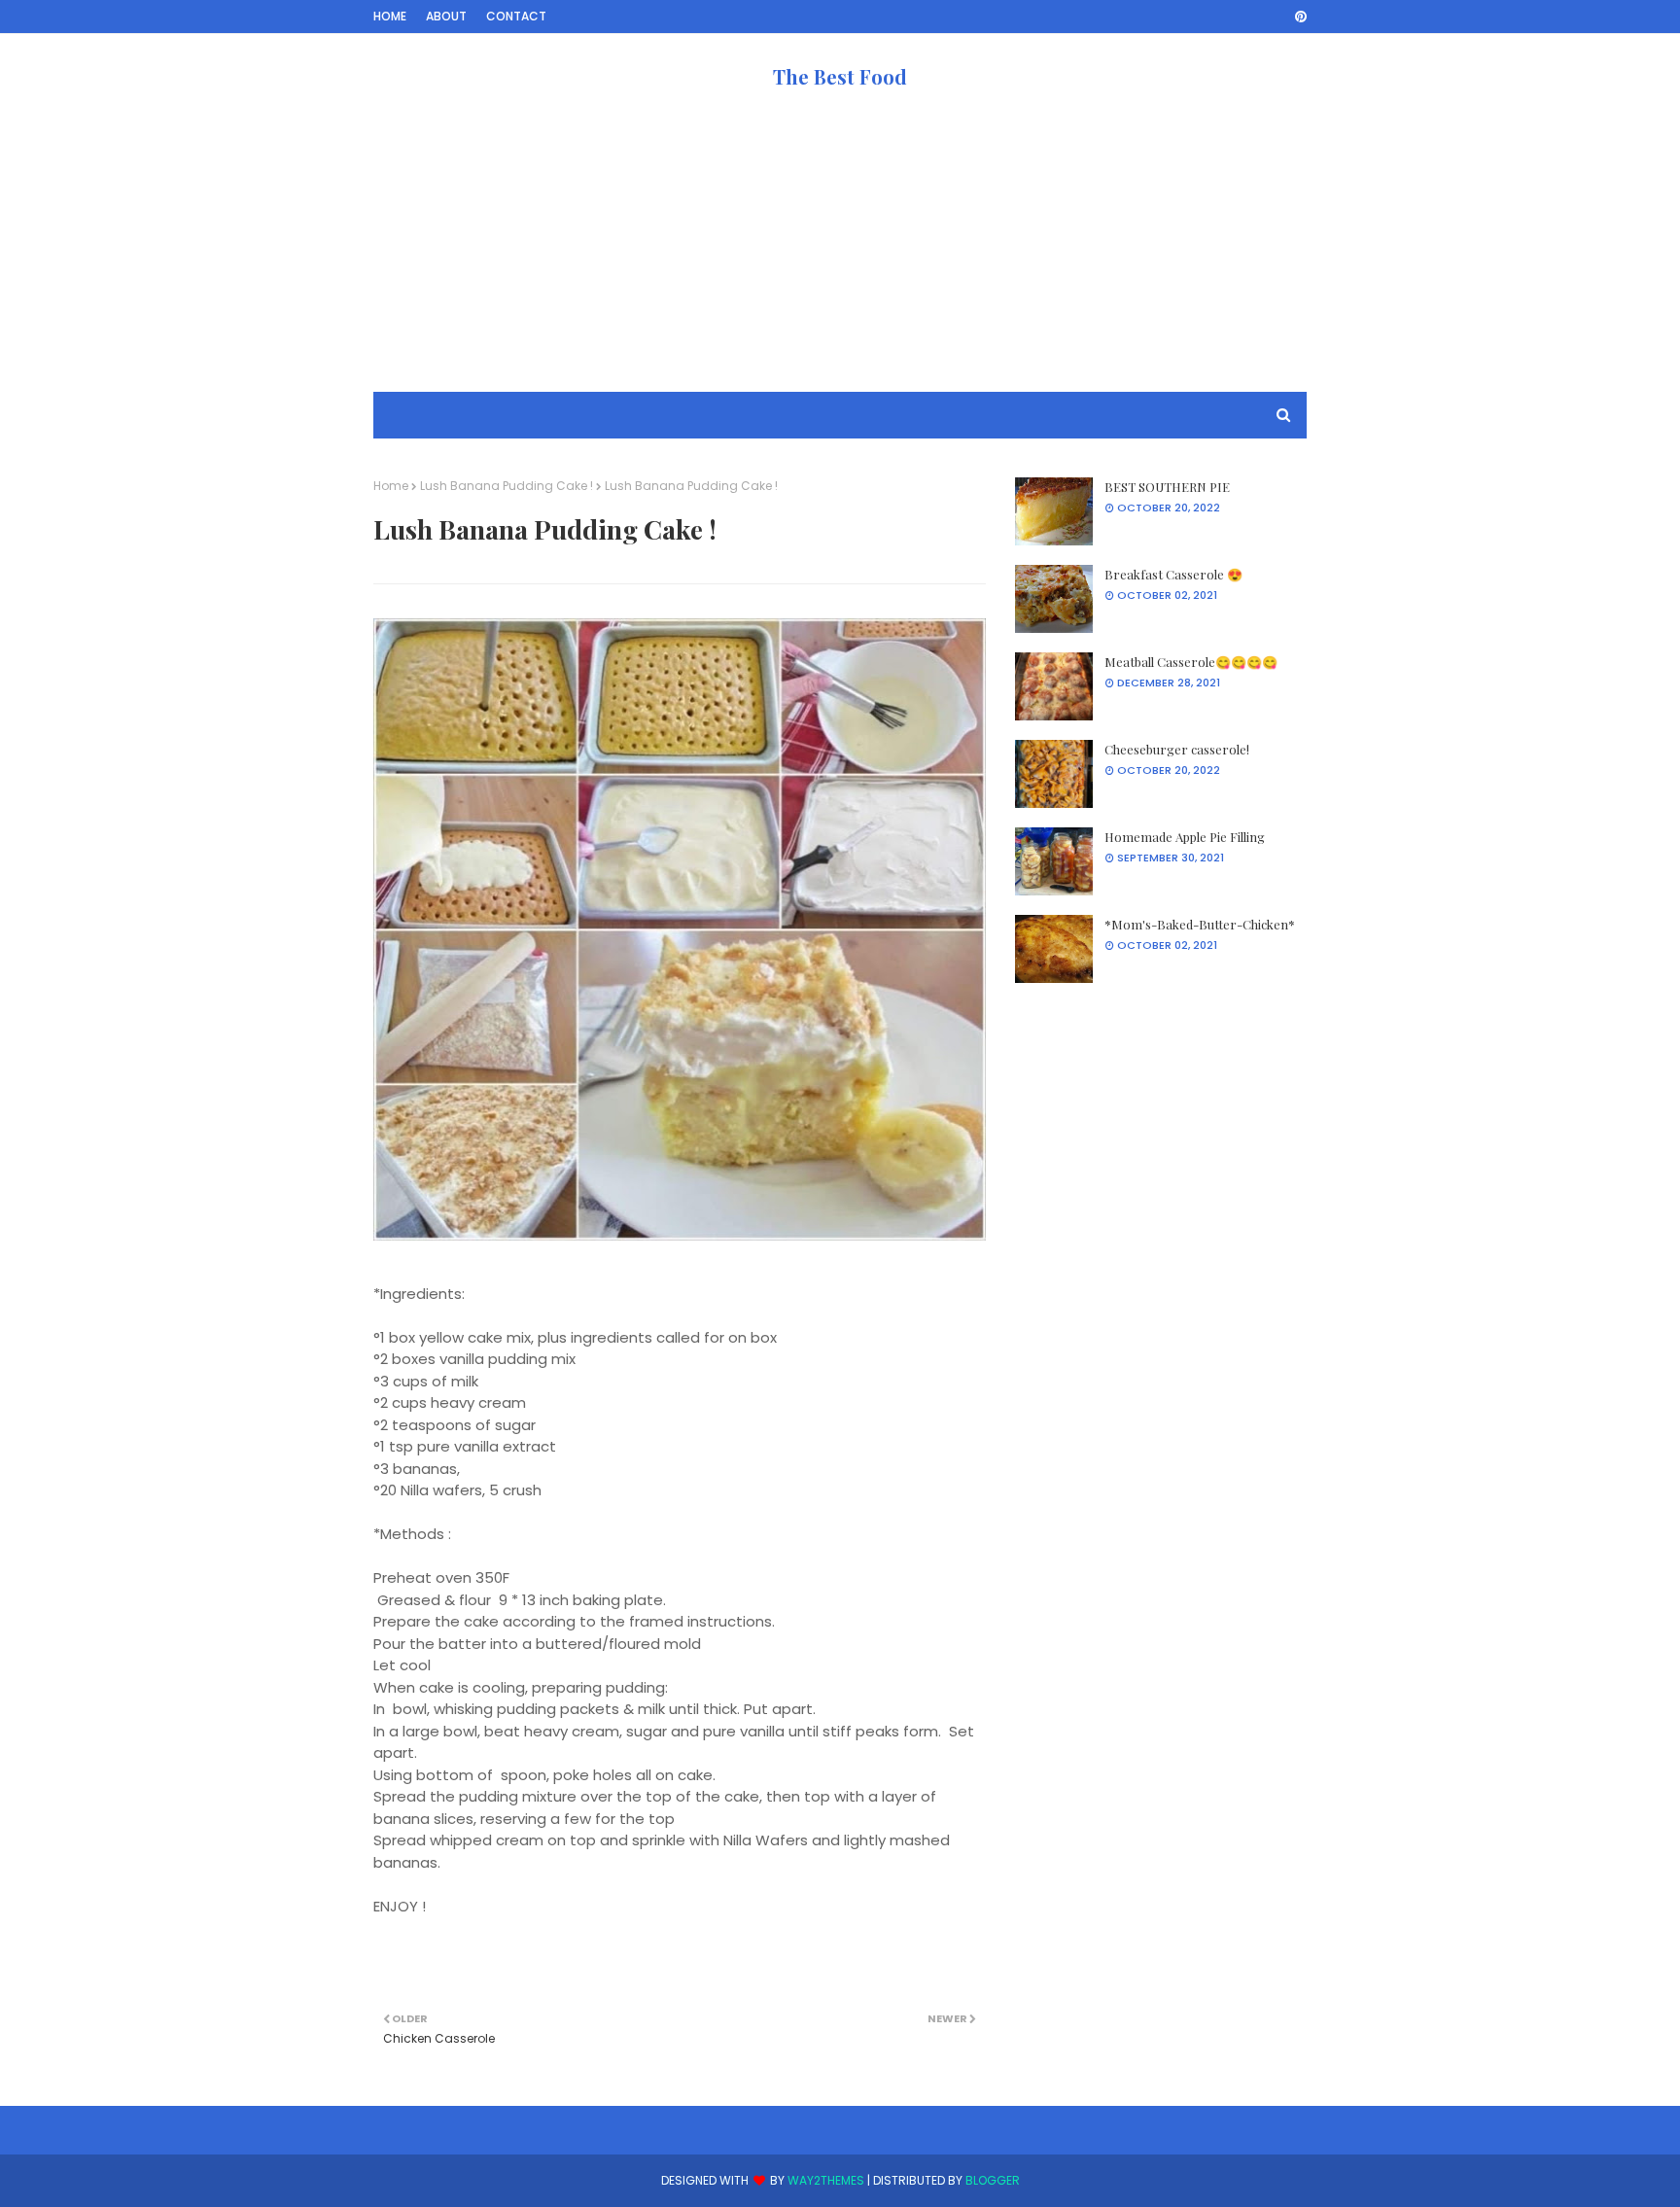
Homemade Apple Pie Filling (1185, 837)
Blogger (993, 2180)
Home (390, 16)
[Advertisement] (840, 256)
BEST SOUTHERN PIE (1167, 487)
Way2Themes (826, 2180)
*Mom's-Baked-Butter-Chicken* (1200, 924)
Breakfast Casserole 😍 (1173, 574)
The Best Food (840, 76)
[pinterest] (1297, 17)
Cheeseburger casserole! (1177, 749)
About (446, 16)
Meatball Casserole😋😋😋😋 (1191, 662)
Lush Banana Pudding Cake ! (507, 486)
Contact (516, 16)
